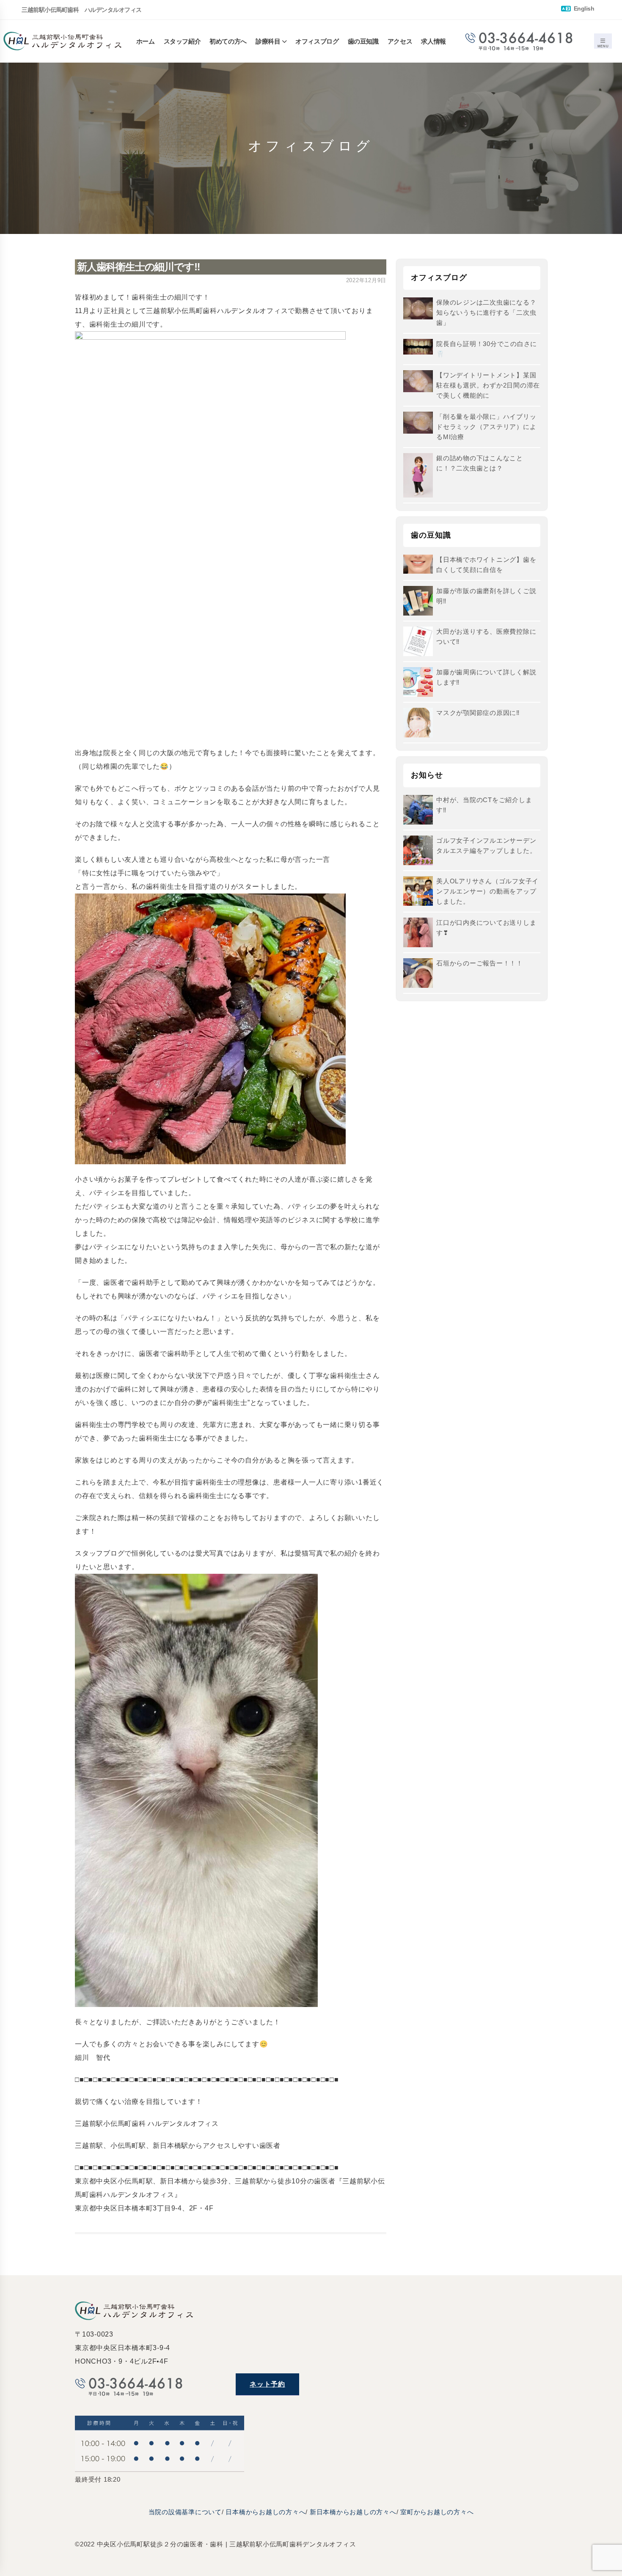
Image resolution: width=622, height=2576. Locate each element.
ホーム (146, 41)
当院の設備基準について (185, 2512)
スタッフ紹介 (182, 41)
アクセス (400, 41)
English (583, 9)
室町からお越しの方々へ (437, 2512)
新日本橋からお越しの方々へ (353, 2512)
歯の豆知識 (363, 41)
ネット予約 (267, 2384)
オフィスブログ (317, 41)
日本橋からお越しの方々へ (266, 2512)
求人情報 (433, 41)
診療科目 (268, 41)
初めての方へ (228, 41)
